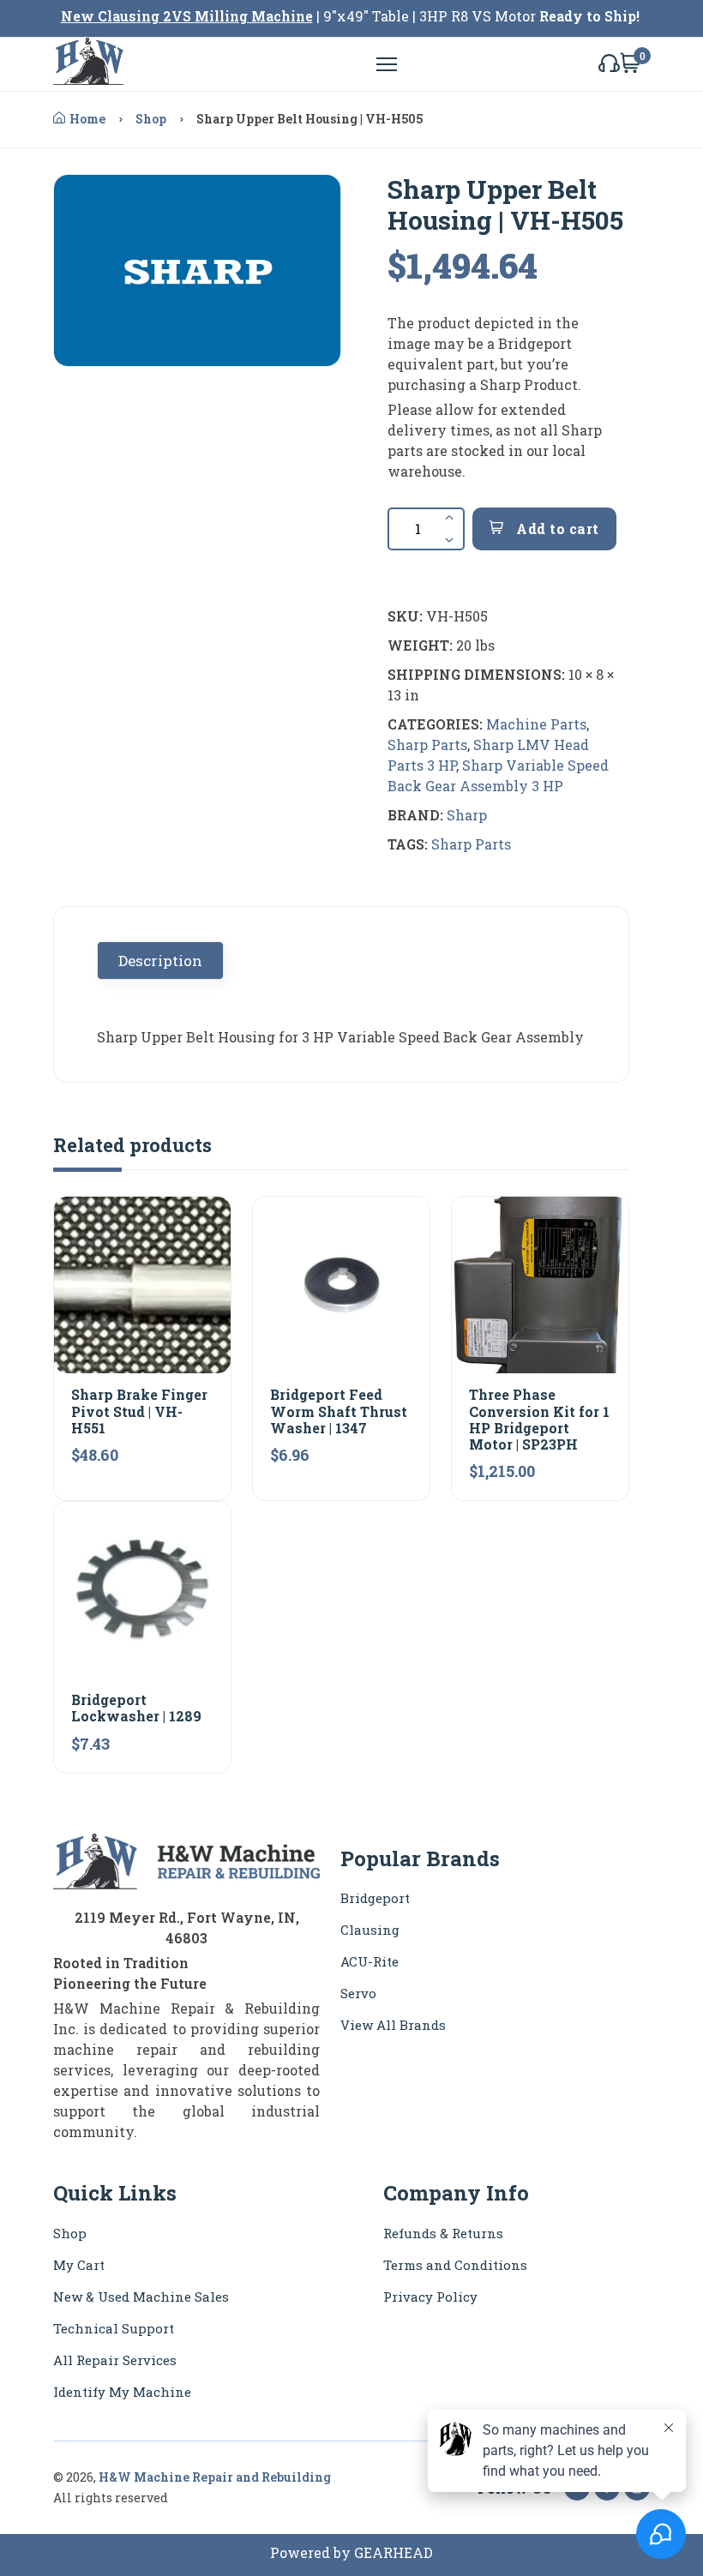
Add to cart (556, 528)
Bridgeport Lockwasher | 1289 (136, 1708)
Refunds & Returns (443, 2233)
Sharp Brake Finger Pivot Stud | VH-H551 (139, 1411)
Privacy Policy (430, 2297)
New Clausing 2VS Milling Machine (187, 16)
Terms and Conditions (455, 2265)
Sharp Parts (427, 745)
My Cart (79, 2265)
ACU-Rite (370, 1961)
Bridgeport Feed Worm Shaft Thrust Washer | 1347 (339, 1411)
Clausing (370, 1930)
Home (87, 119)
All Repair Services (115, 2360)
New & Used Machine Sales (141, 2297)
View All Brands (393, 2025)
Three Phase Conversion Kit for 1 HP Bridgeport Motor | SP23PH (539, 1419)
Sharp (467, 815)
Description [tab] (160, 961)
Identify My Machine (122, 2392)
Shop (151, 119)
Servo (358, 1993)
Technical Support (114, 2328)
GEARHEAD (394, 2552)
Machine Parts (536, 724)
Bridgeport (375, 1898)
